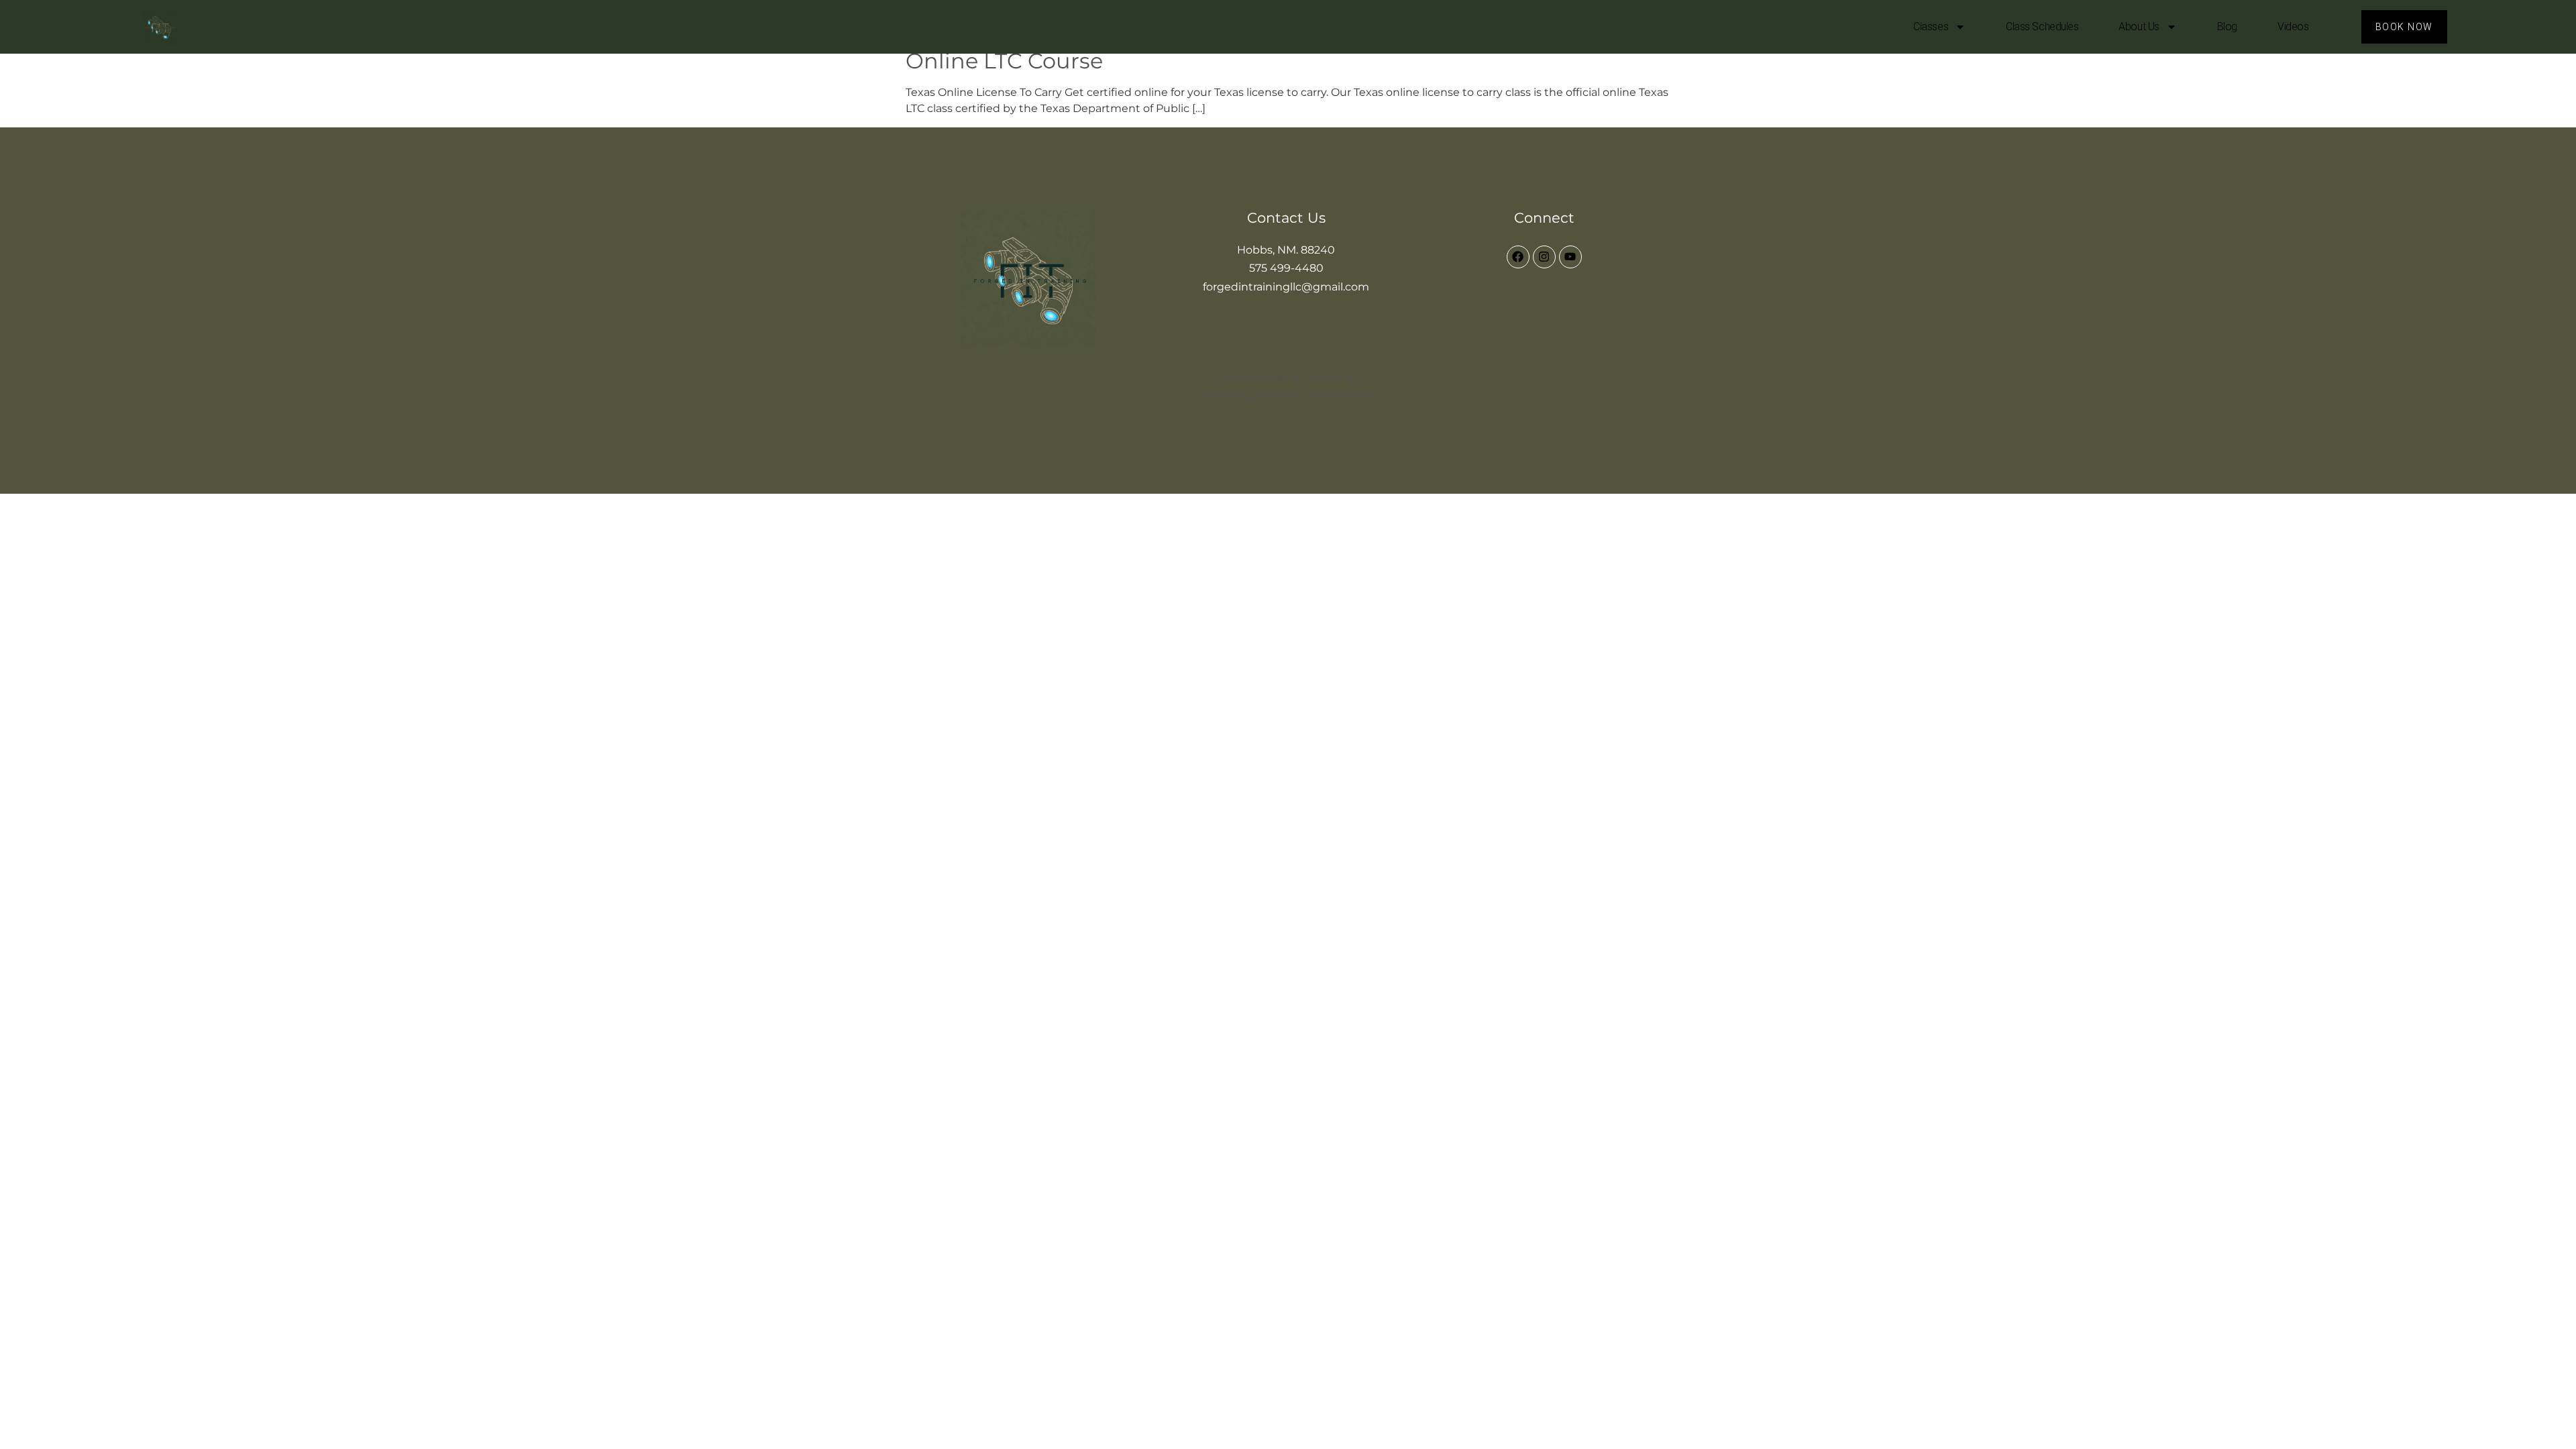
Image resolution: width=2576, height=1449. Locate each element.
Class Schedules (2042, 26)
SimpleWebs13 (1344, 395)
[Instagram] (1544, 257)
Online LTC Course (1004, 61)
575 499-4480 (1286, 268)
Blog (2227, 26)
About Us (2139, 26)
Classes (1931, 26)
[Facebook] (1518, 257)
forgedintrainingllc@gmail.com (1286, 287)
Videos (2293, 26)
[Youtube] (1570, 257)
